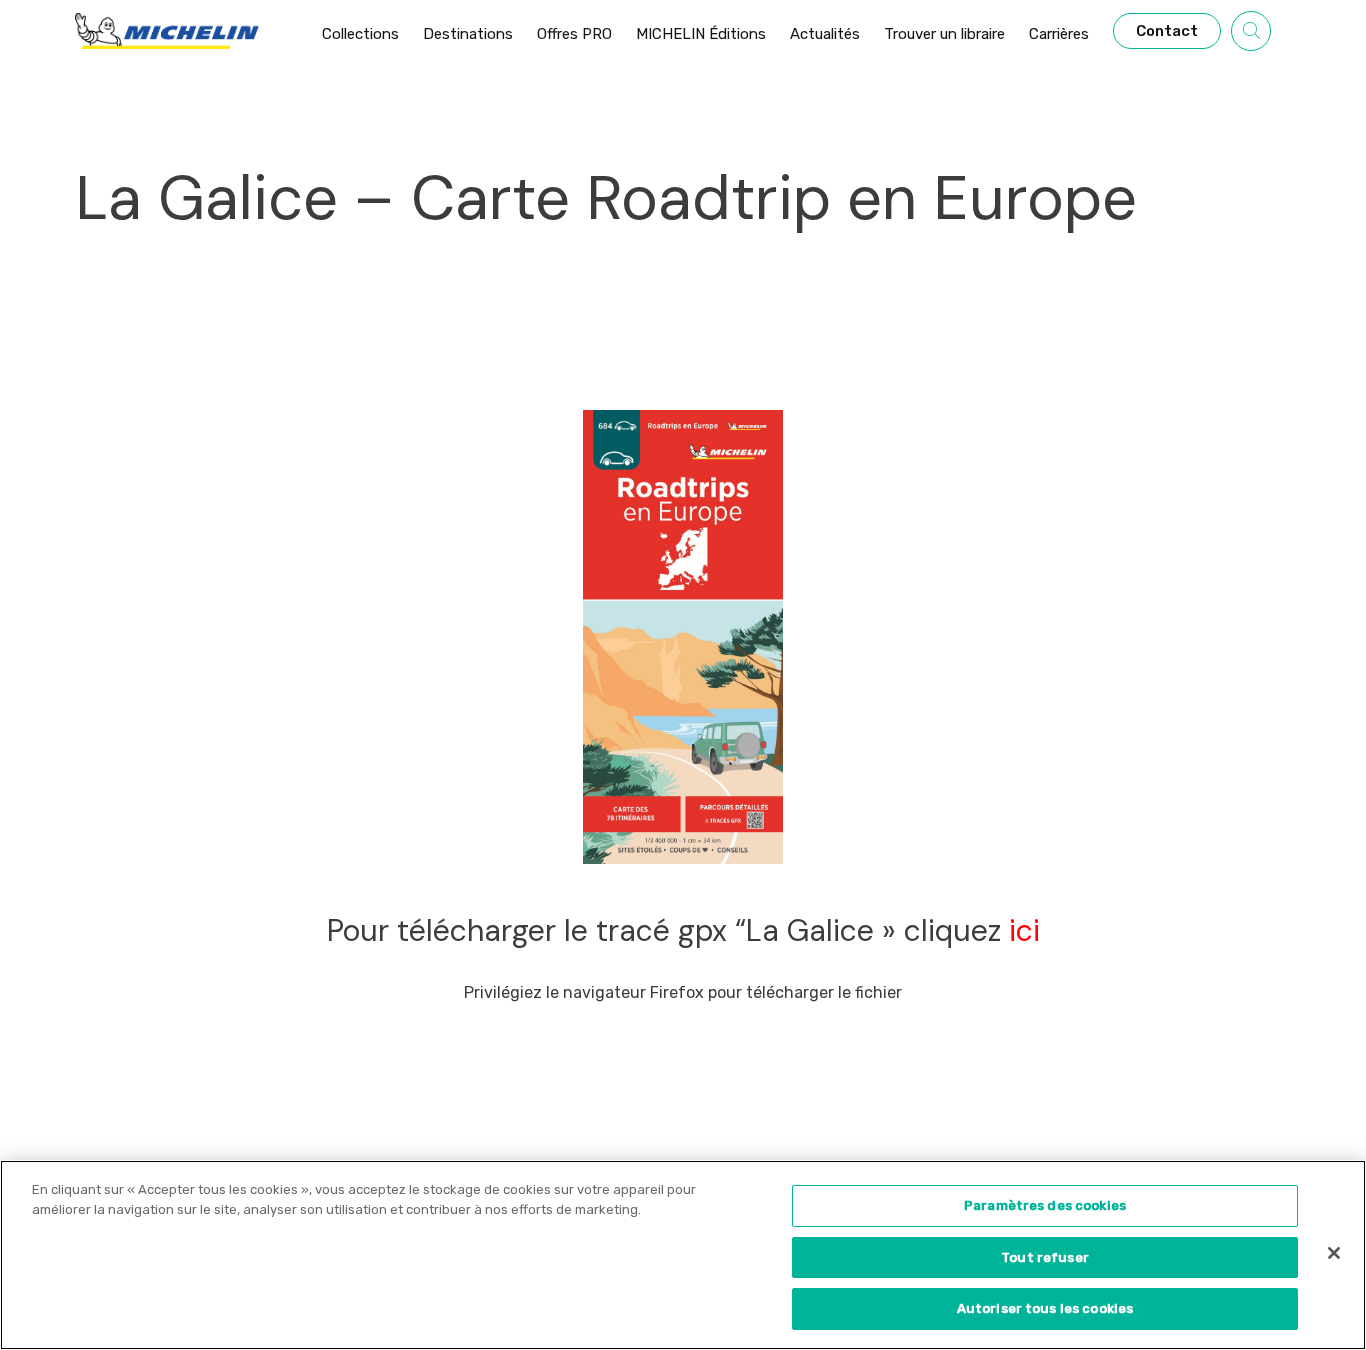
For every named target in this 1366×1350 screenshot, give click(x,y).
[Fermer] (1334, 1253)
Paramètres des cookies (1045, 1205)
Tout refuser (1045, 1257)
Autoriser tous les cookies (1045, 1308)
